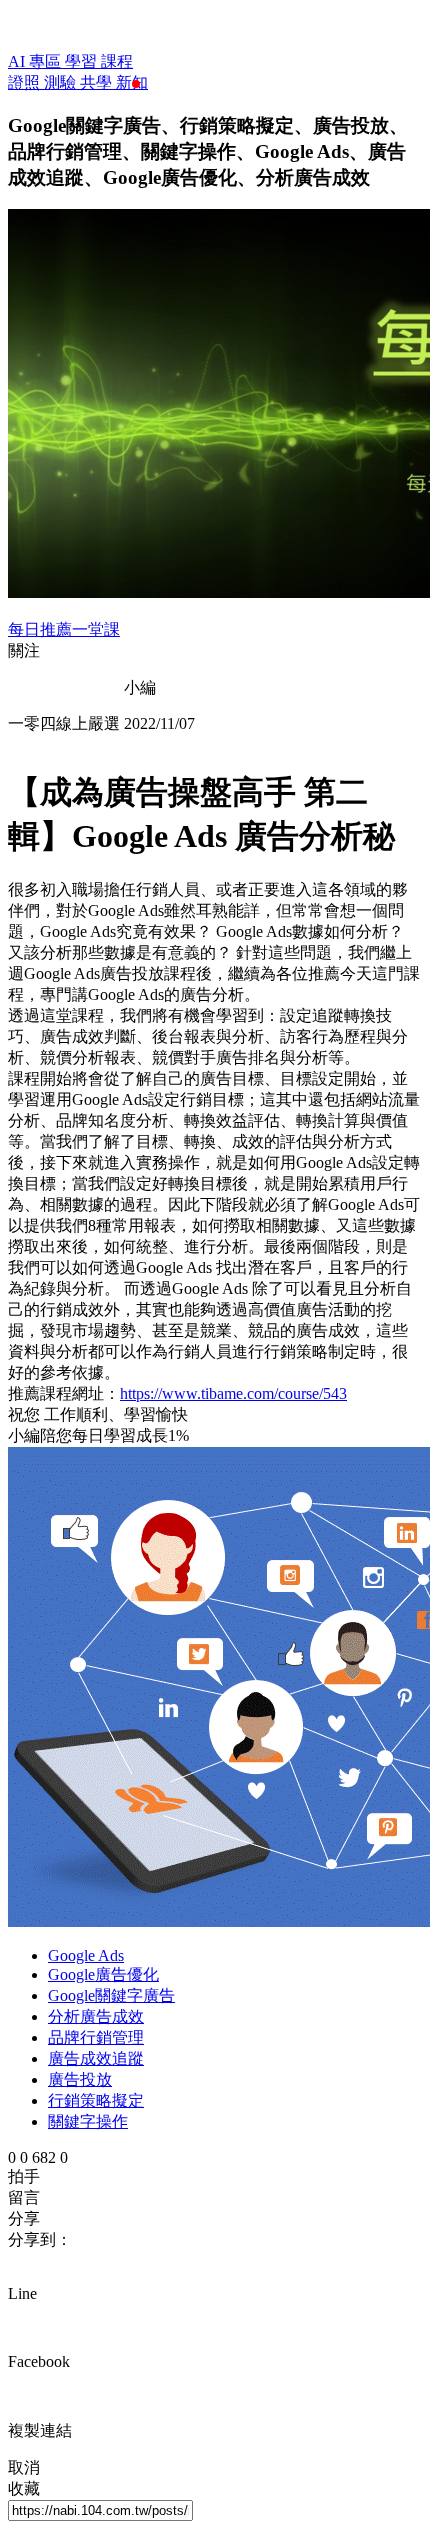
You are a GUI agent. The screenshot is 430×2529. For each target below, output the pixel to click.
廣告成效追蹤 (96, 2058)
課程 (117, 61)
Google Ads (86, 1955)
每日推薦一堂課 (64, 629)
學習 (83, 61)
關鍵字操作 (88, 2121)
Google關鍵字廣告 (111, 1995)
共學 (98, 82)
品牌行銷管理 (96, 2037)
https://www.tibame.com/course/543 (233, 1393)
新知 (132, 82)
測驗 (62, 82)
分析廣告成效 (96, 2016)
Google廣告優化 (103, 1974)
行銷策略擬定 (96, 2100)
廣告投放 (80, 2079)
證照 (26, 82)
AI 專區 (36, 61)
